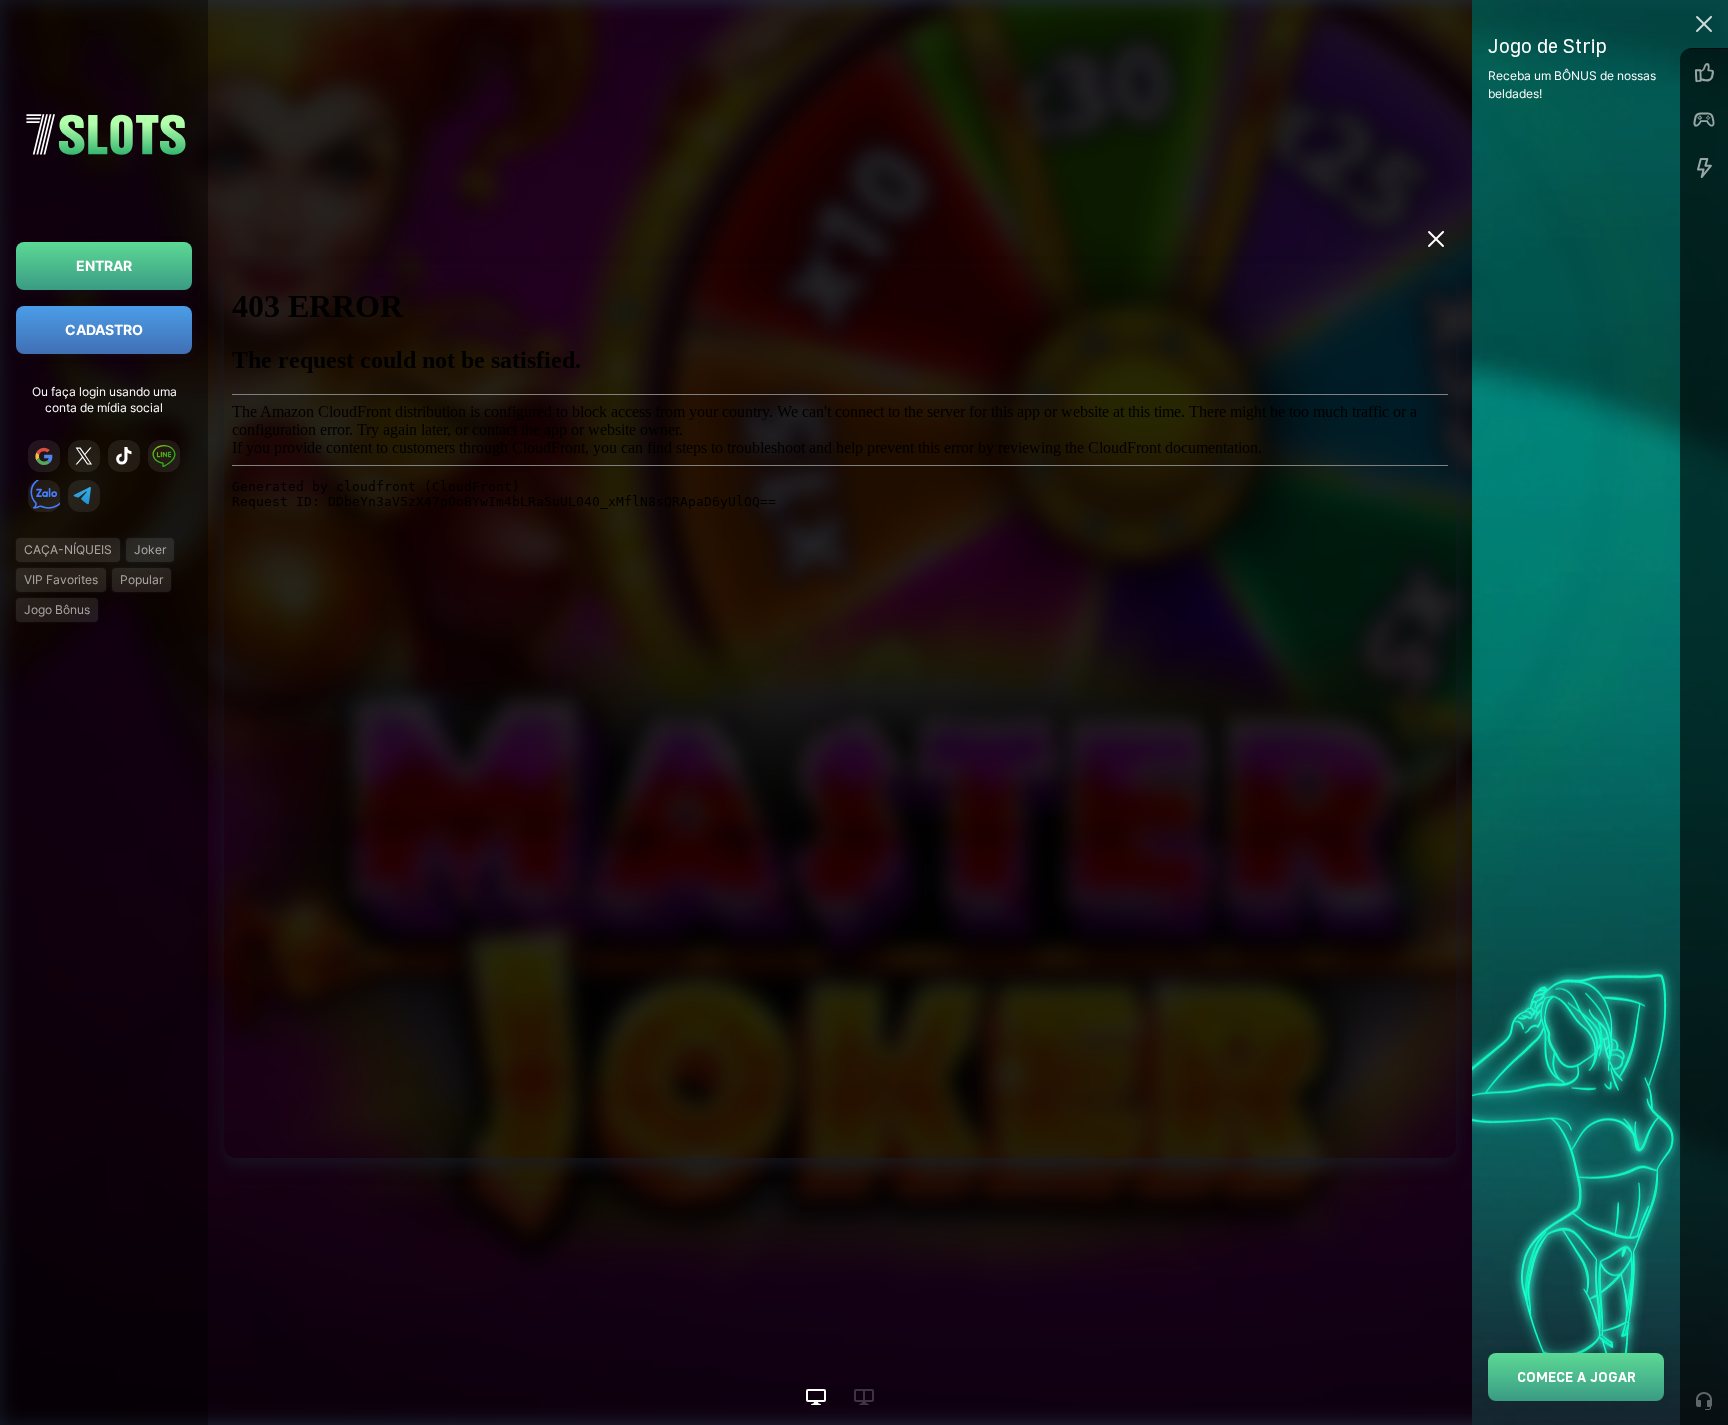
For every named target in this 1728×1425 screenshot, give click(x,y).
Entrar (104, 265)
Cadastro (104, 329)
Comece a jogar (1576, 1376)
